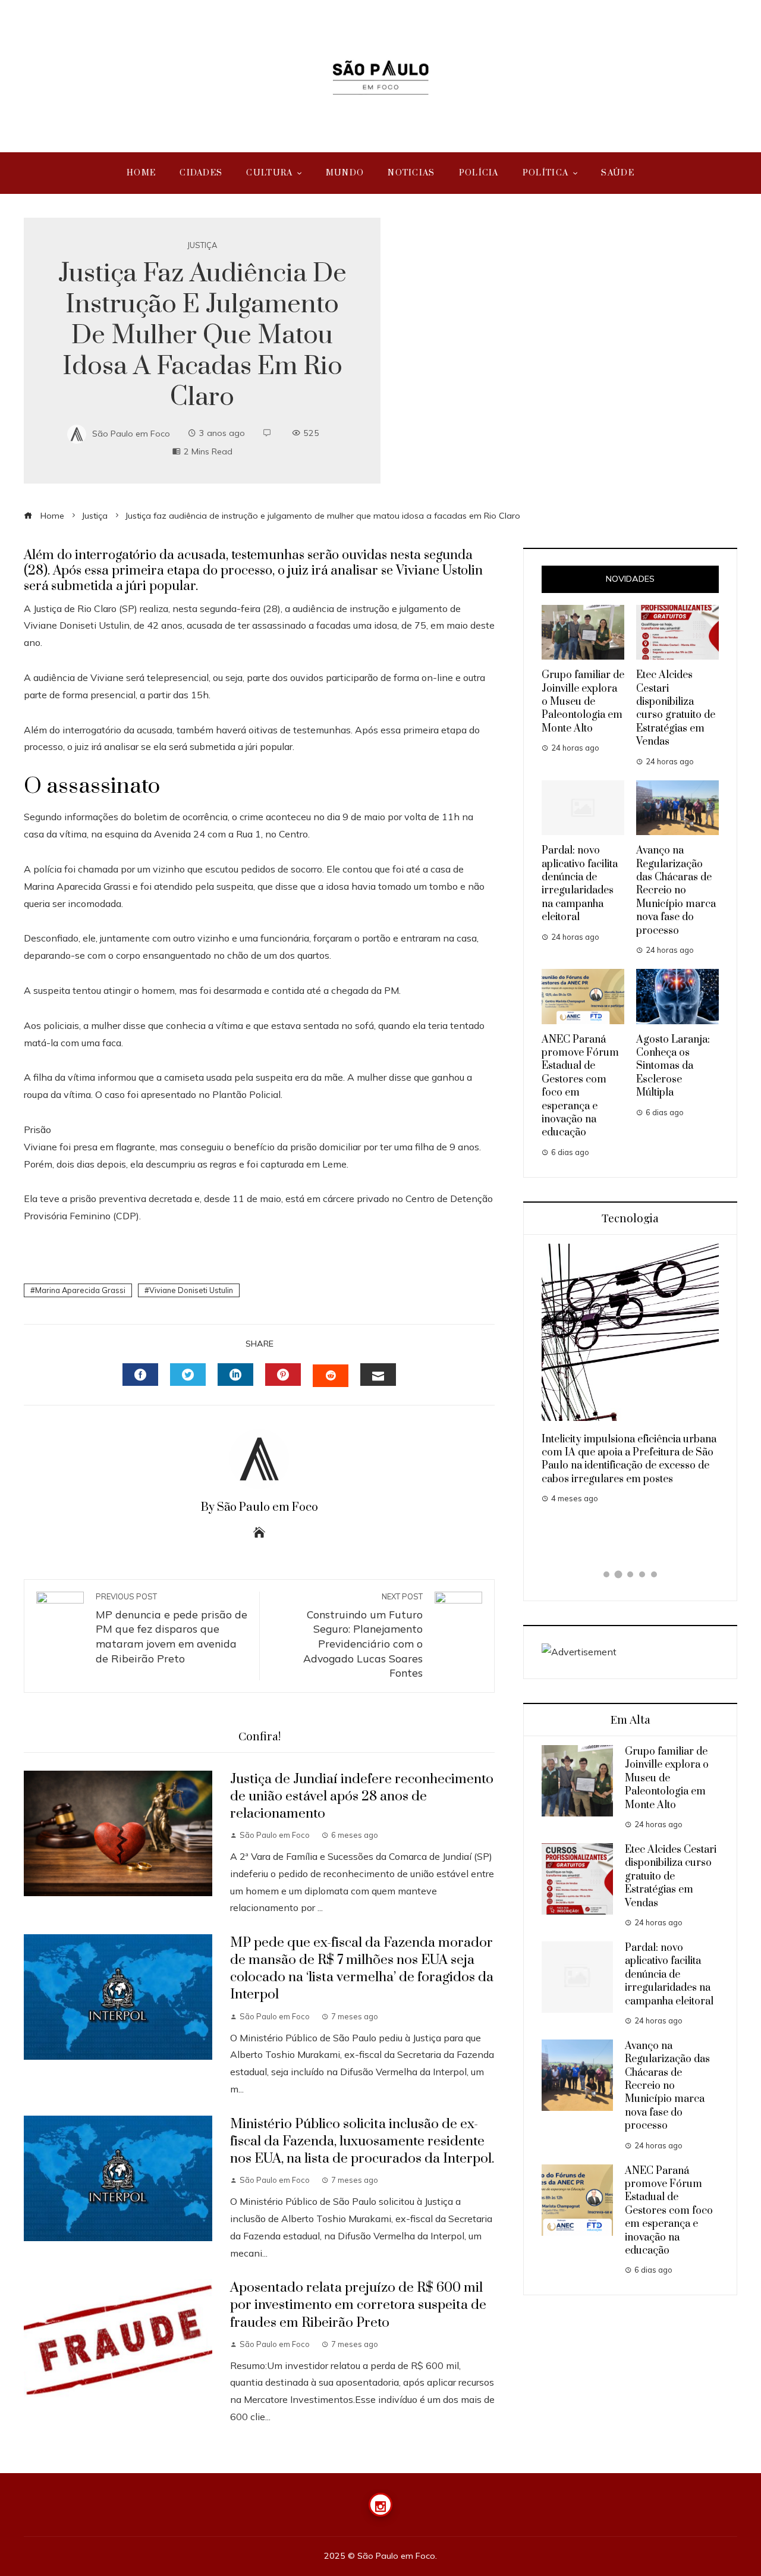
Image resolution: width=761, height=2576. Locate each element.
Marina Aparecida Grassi (80, 1290)
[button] (606, 1574)
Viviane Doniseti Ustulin (191, 1290)
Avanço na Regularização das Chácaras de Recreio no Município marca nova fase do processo (676, 890)
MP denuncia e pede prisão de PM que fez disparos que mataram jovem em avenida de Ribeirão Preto (172, 1628)
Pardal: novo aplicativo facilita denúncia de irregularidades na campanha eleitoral (580, 884)
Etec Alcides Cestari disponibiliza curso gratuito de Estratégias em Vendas (676, 708)
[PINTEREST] (283, 1375)
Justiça (202, 245)
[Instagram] (380, 2505)
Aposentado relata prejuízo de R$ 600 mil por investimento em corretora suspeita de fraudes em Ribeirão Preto (358, 2305)
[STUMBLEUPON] (331, 1376)
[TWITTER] (188, 1375)
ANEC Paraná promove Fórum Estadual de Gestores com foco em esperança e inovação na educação (669, 2211)
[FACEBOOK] (140, 1375)
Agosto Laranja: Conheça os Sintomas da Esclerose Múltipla (673, 1066)
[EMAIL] (378, 1375)
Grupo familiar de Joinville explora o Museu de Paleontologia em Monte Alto (583, 702)
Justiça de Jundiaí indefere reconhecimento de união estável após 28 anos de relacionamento (362, 1797)
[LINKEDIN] (235, 1375)
